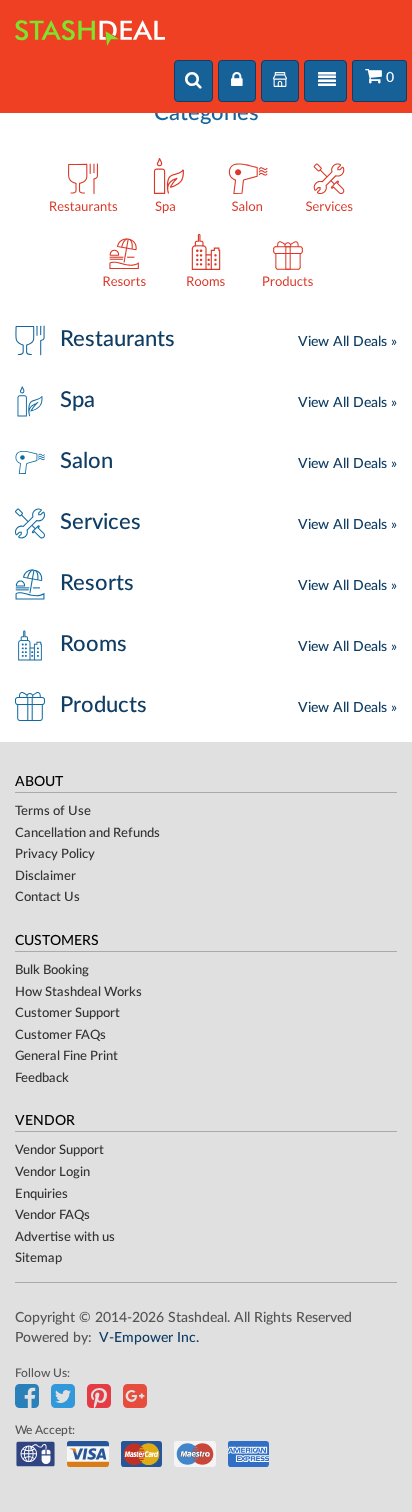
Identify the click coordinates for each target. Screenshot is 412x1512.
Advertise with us (65, 1237)
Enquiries (41, 1194)
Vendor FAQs (52, 1215)
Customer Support (67, 1013)
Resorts (97, 583)
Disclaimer (45, 876)
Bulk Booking (52, 970)
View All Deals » (347, 342)
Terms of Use (53, 811)
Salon (86, 461)
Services (100, 522)
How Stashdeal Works (78, 992)
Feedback (42, 1078)
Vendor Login (52, 1172)
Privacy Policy (55, 854)
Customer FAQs (60, 1035)
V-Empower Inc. (149, 1338)
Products (103, 705)
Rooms (93, 644)
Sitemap (38, 1258)
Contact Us (47, 897)
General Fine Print (66, 1056)
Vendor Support (59, 1150)
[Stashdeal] (90, 25)
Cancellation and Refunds (87, 833)
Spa (77, 400)
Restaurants (117, 339)
